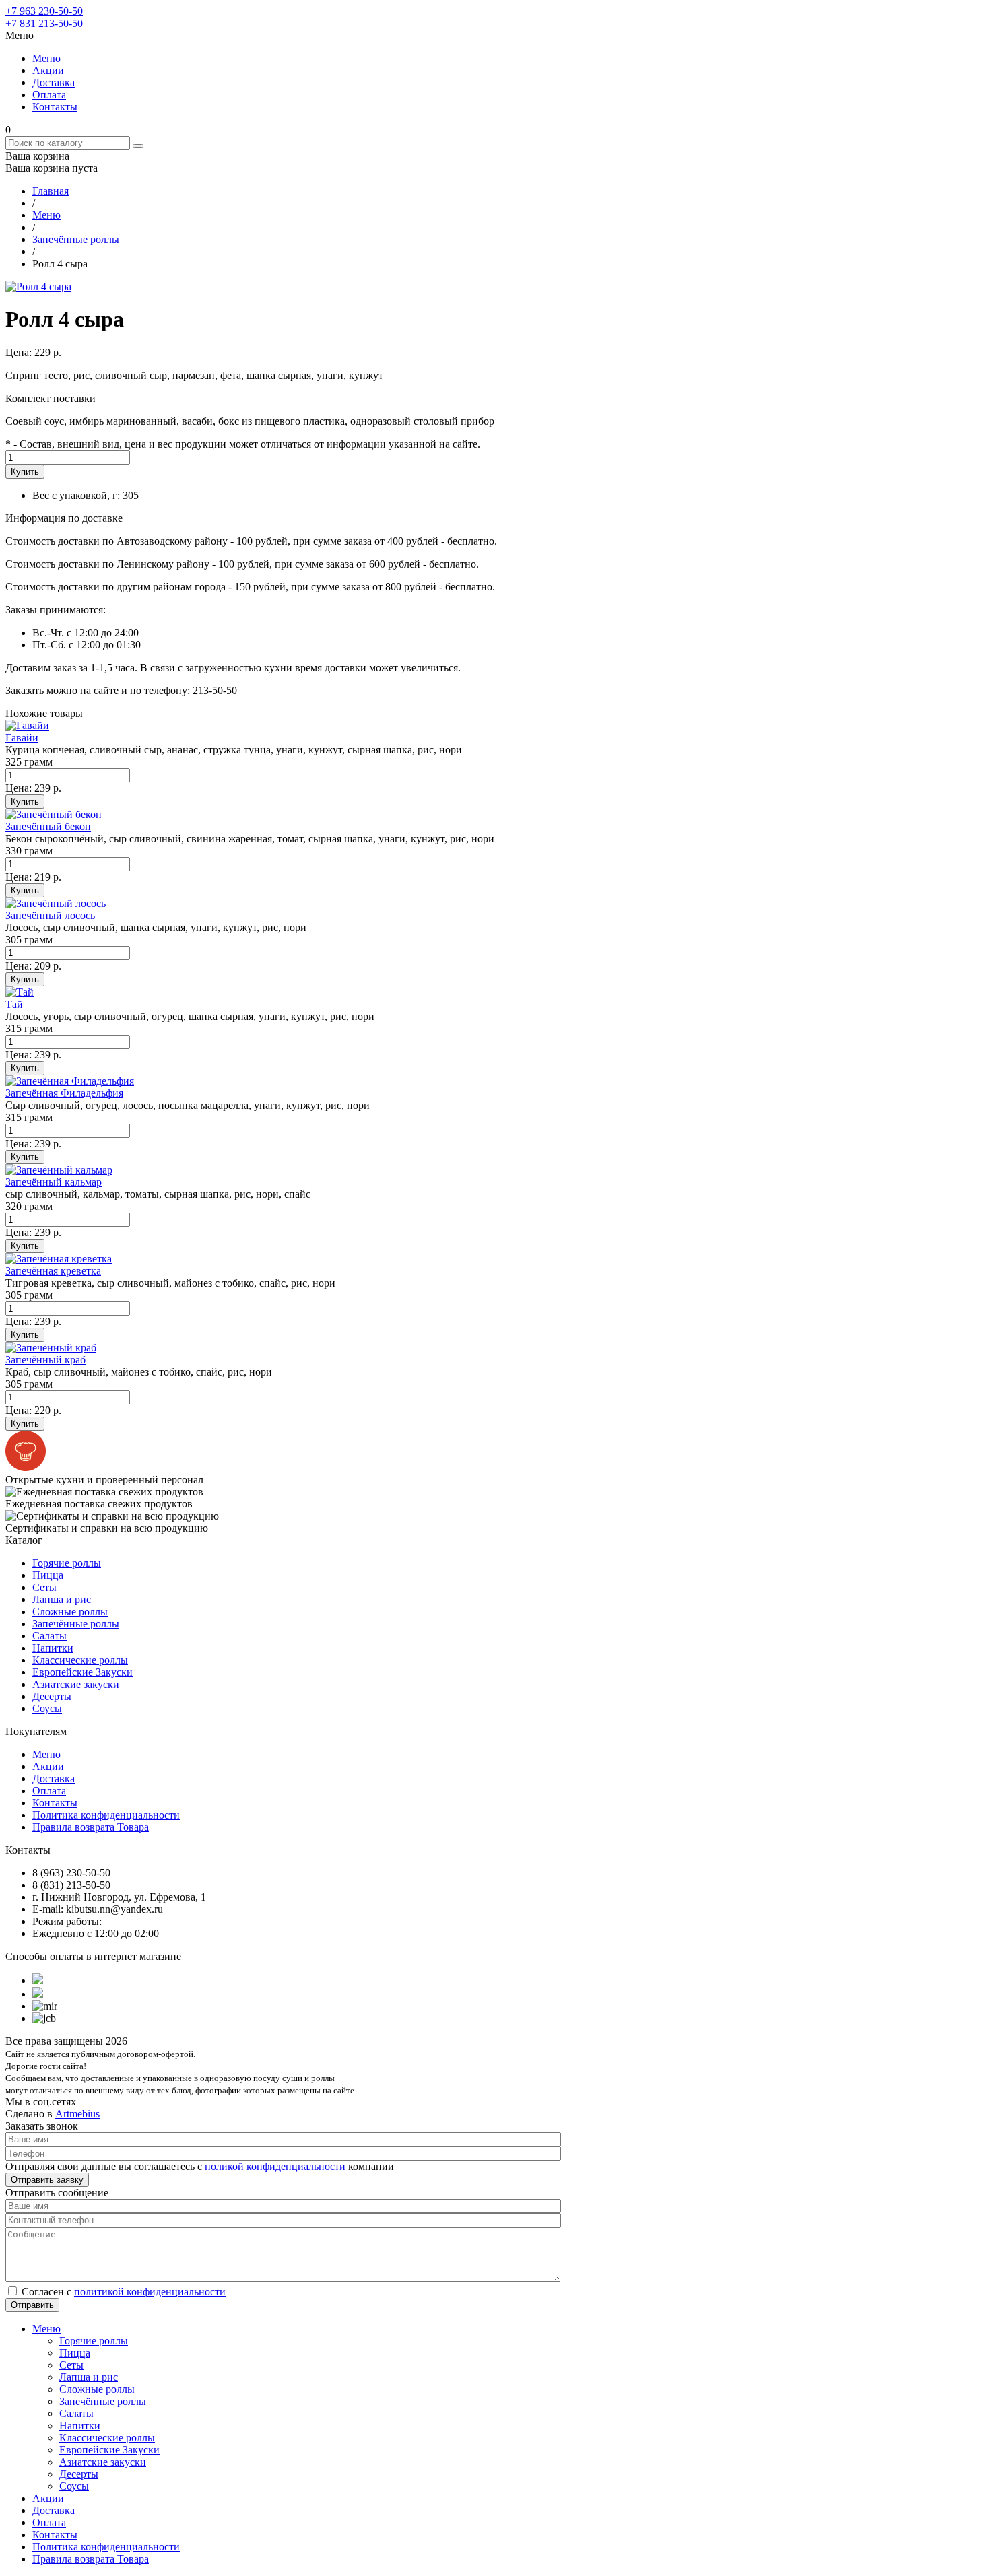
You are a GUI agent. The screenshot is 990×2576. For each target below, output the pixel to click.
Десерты (52, 1696)
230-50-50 (44, 11)
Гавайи (22, 738)
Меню (46, 58)
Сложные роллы (70, 1612)
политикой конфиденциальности (150, 2292)
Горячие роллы (67, 1563)
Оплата (49, 95)
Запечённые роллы (76, 1624)
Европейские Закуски (82, 1672)
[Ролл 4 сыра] (38, 286)
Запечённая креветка (53, 1271)
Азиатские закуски (76, 1684)
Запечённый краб (45, 1360)
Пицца (48, 1575)
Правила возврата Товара (91, 1827)
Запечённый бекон (48, 826)
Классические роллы (80, 1660)
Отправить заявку (47, 2180)
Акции (48, 70)
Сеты (44, 1587)
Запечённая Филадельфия (64, 1093)
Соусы (47, 1708)
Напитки (53, 1648)
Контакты (55, 107)
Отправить (32, 2305)
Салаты (49, 1636)
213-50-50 (44, 23)
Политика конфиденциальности (106, 1815)
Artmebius (77, 2114)
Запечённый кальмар (54, 1182)
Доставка (54, 82)
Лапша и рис (62, 1599)
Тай (14, 1004)
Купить (25, 472)
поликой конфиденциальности (275, 2166)
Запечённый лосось (50, 915)
